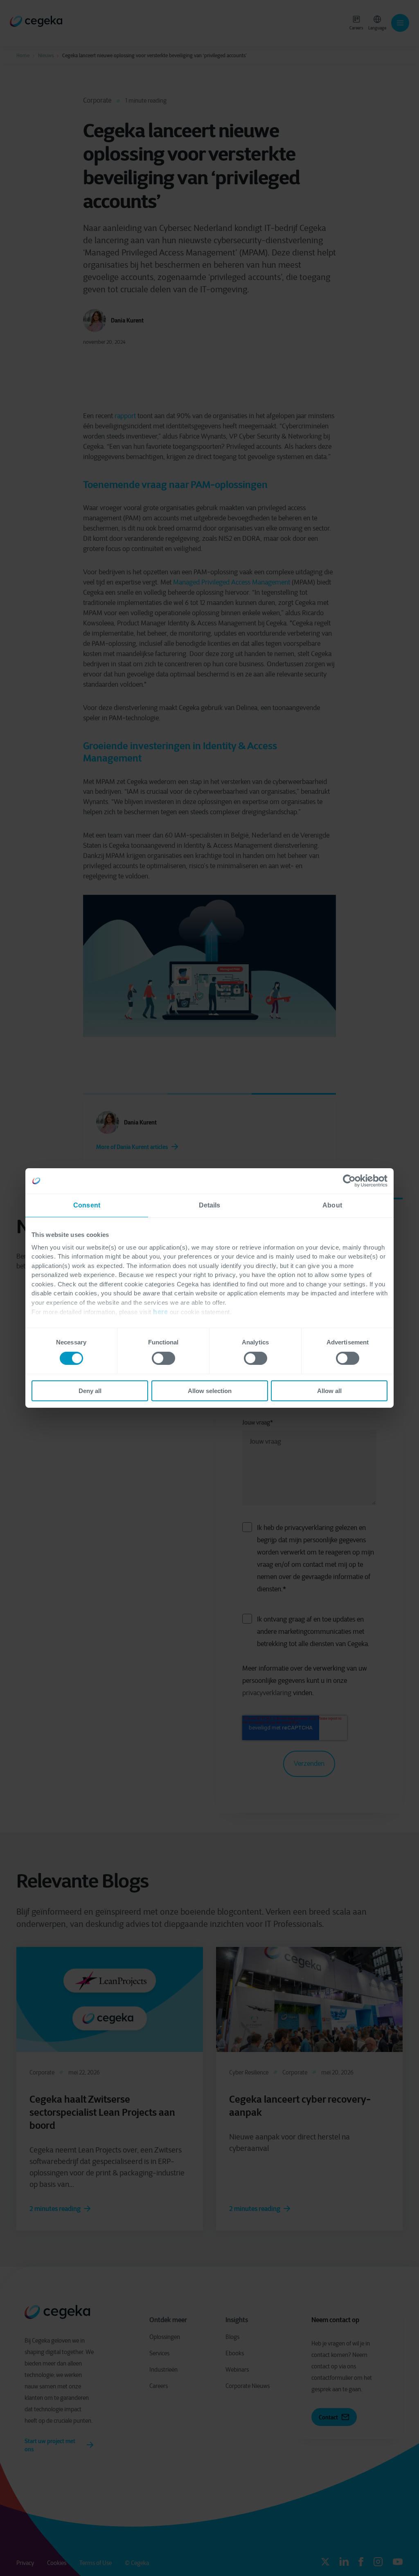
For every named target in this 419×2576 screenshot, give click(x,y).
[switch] (163, 1358)
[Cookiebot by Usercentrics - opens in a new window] (352, 1181)
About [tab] (332, 1205)
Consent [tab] (87, 1205)
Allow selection (210, 1391)
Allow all (329, 1391)
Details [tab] (210, 1205)
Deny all (90, 1391)
